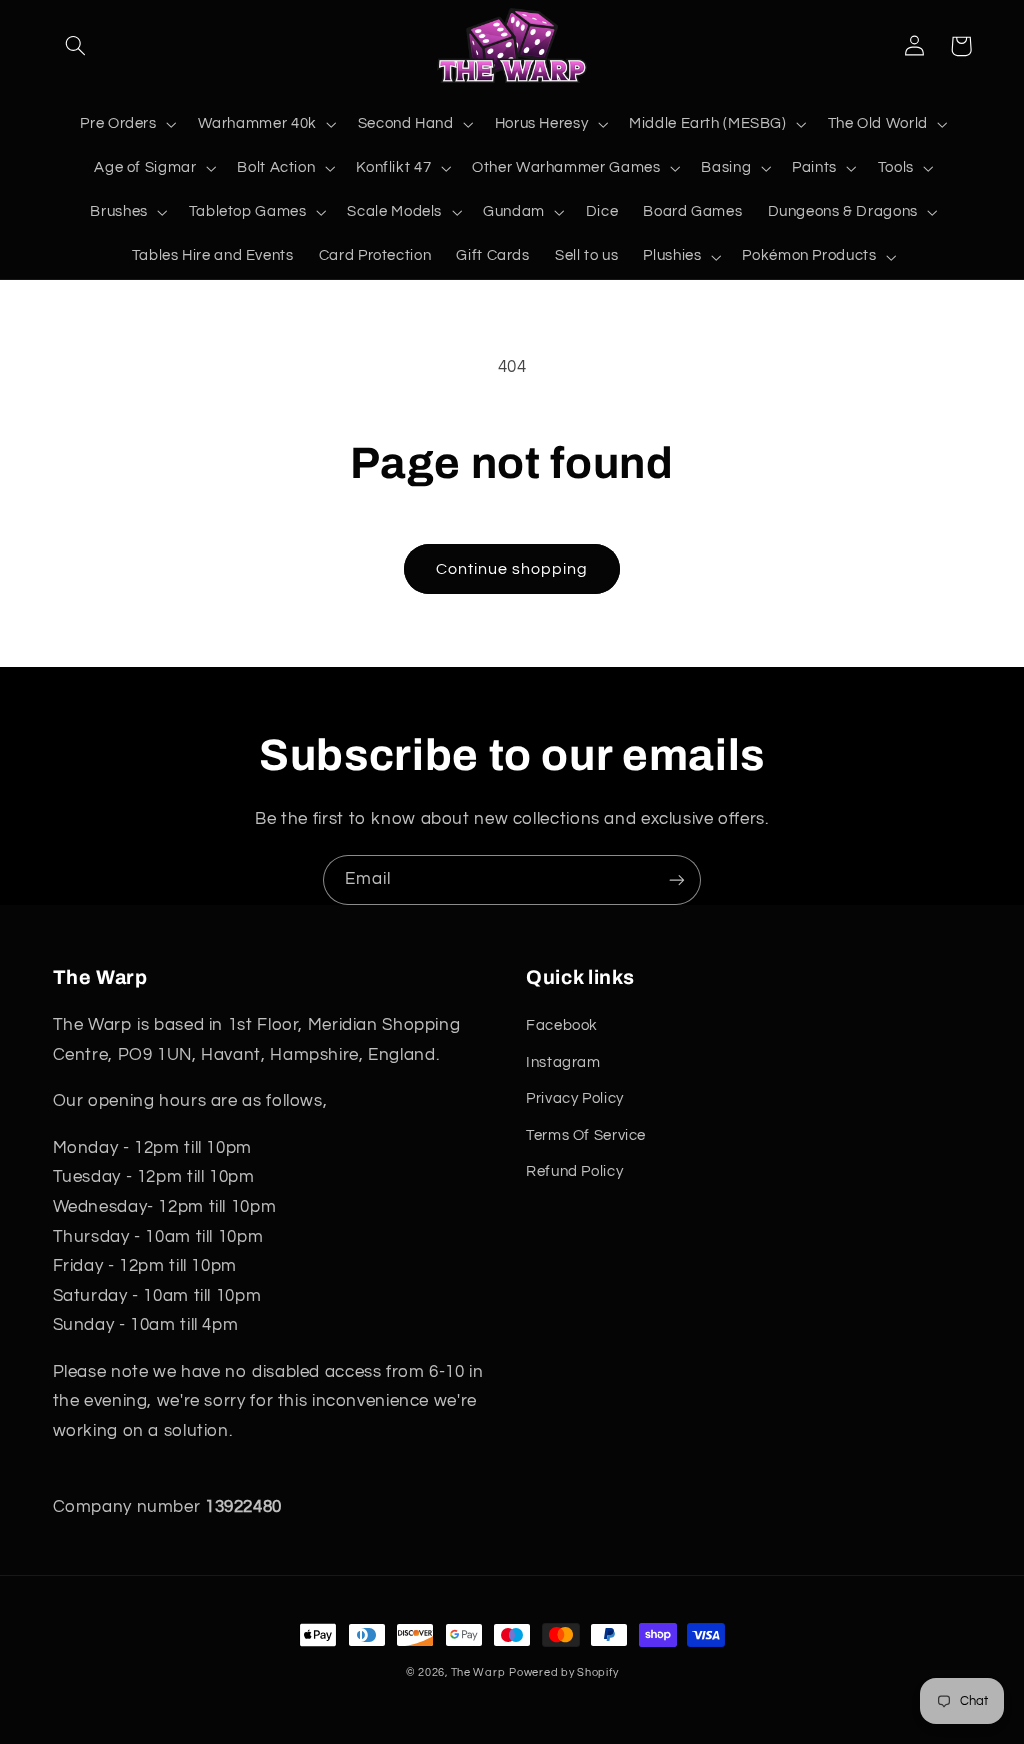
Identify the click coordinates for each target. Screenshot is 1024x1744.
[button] (76, 46)
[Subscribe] (677, 879)
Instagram (563, 1062)
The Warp (478, 1672)
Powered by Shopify (563, 1672)
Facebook (562, 1025)
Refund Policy (574, 1171)
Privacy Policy (575, 1098)
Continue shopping (512, 569)
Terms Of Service (586, 1135)
